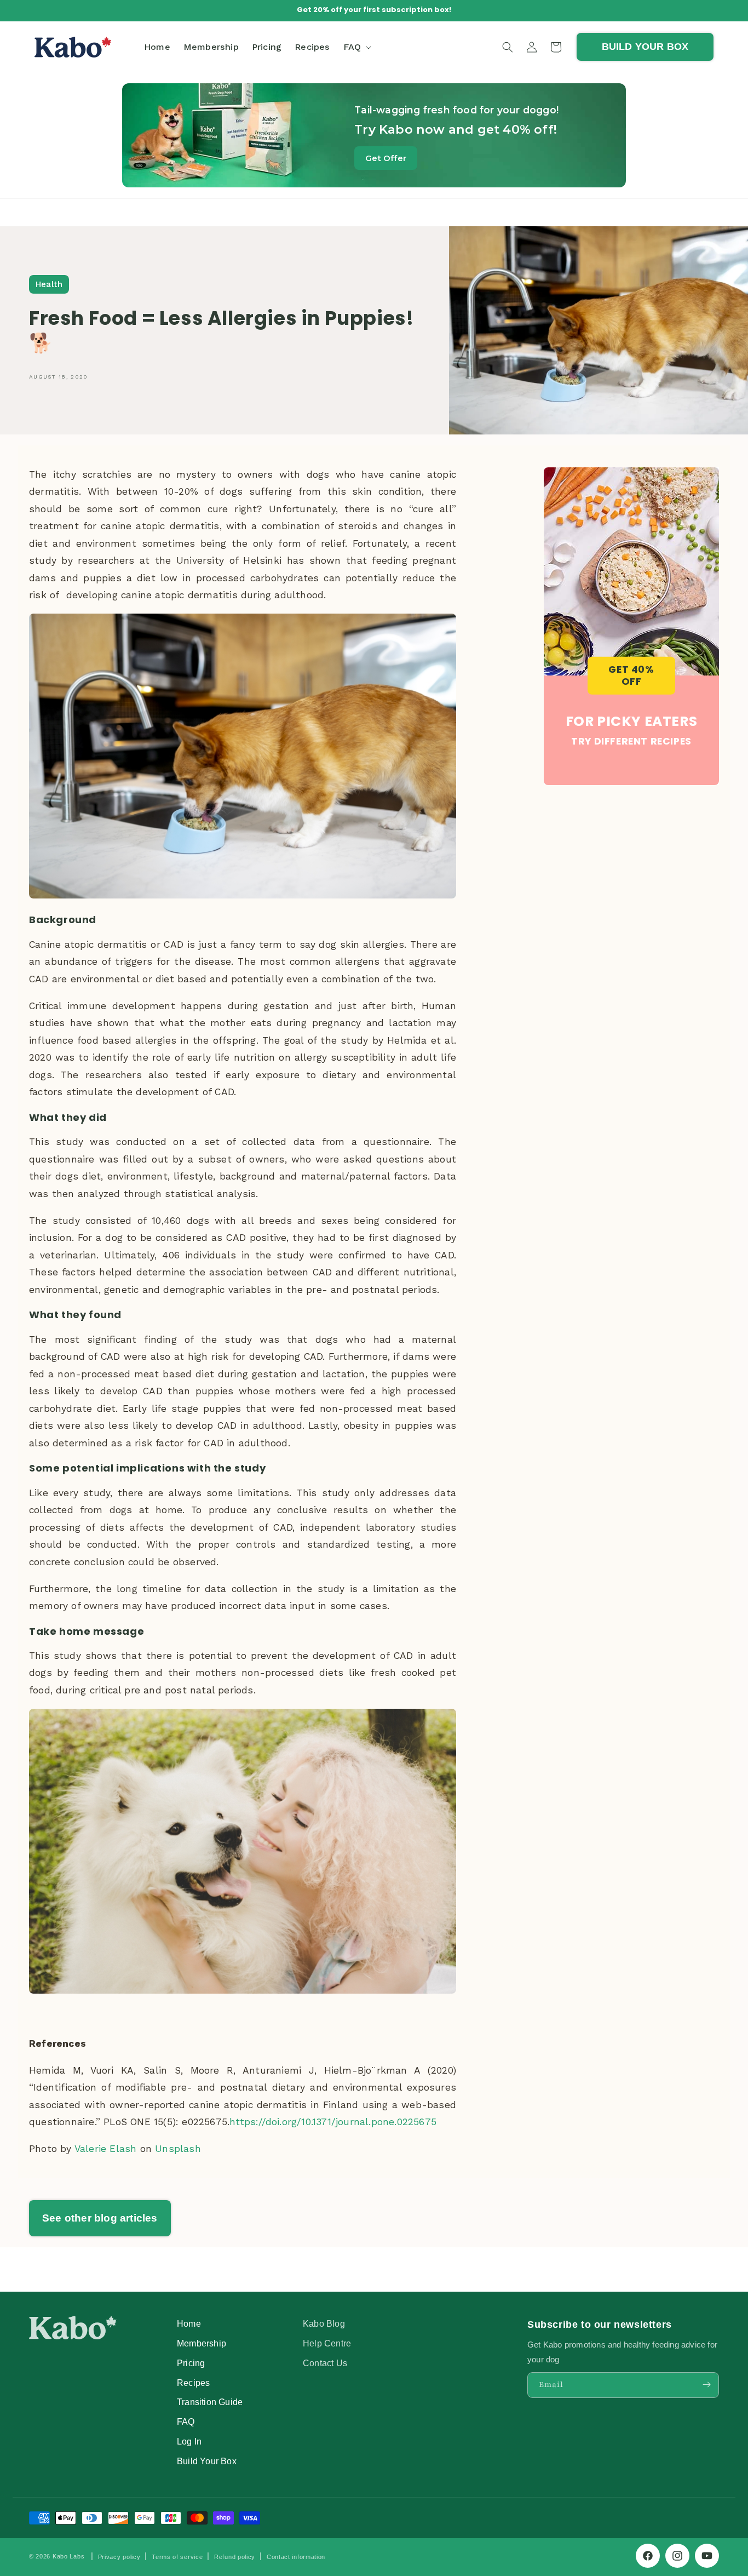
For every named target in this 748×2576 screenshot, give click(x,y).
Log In (189, 2441)
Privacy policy (119, 2557)
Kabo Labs (68, 2556)
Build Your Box (207, 2460)
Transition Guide (210, 2402)
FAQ (186, 2422)
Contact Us (325, 2362)
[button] (356, 47)
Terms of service (177, 2557)
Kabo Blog (324, 2323)
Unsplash (178, 2149)
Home (189, 2323)
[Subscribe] (706, 2385)
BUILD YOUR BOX (645, 47)
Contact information (296, 2557)
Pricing (191, 2362)
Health (49, 284)
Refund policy (235, 2557)
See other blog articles (100, 2218)
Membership (202, 2343)
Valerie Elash (106, 2149)
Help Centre (327, 2343)
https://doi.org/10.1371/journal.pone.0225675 (333, 2122)
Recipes (193, 2382)
